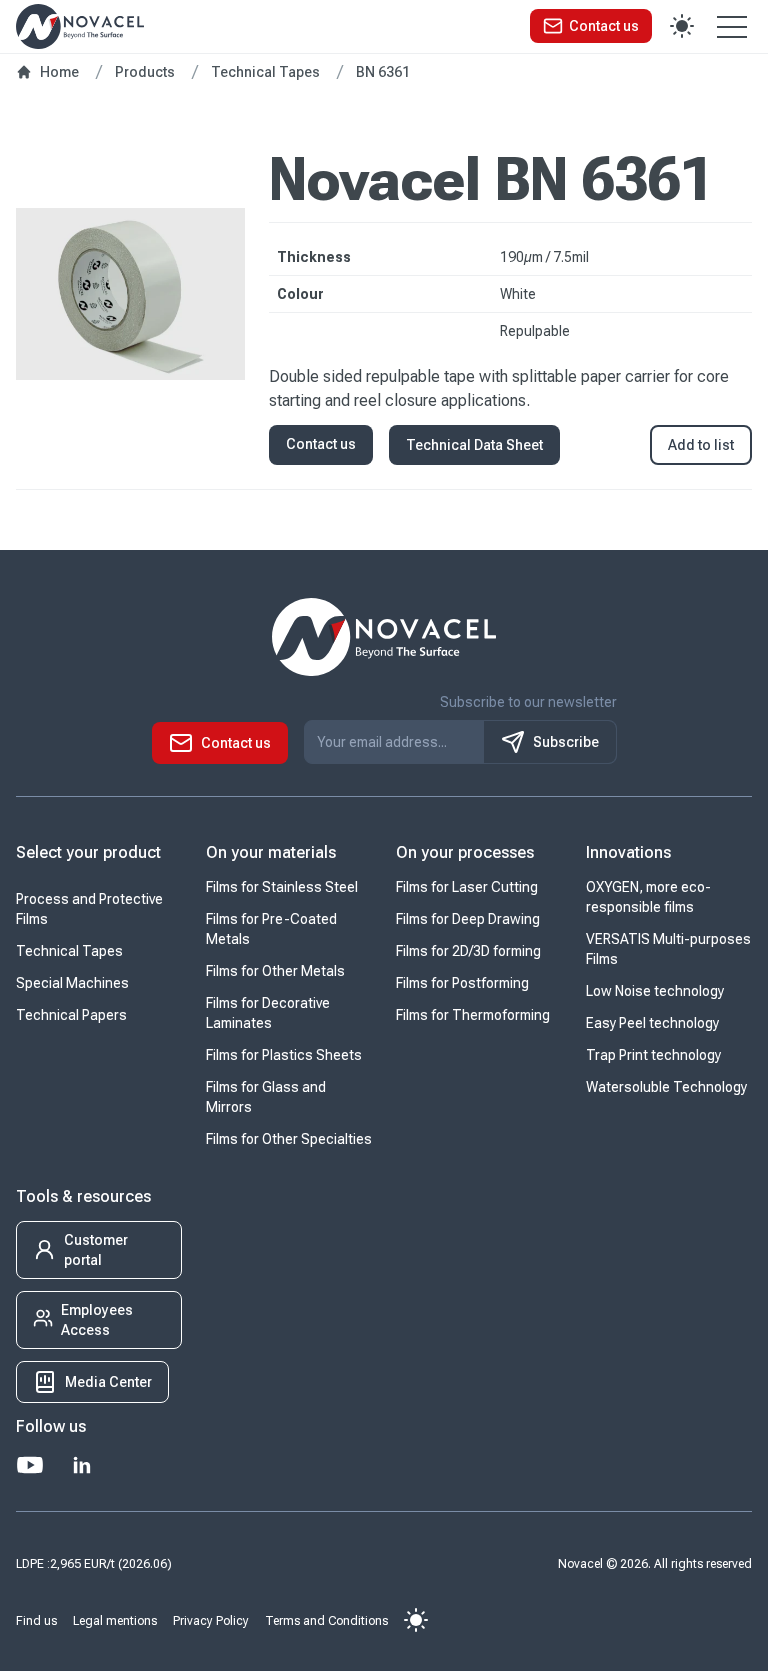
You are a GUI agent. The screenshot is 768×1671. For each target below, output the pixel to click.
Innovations (628, 852)
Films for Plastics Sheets (284, 1055)
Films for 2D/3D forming (468, 951)
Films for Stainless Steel (282, 887)
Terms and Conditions (326, 1621)
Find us (36, 1621)
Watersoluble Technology (666, 1087)
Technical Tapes (69, 951)
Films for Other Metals (275, 971)
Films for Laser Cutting (467, 887)
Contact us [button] (321, 444)
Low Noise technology (655, 991)
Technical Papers (71, 1015)
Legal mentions (115, 1621)
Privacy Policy (211, 1621)
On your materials (271, 852)
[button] (591, 26)
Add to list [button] (701, 445)
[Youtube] (30, 1465)
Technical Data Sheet (474, 445)
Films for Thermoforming (473, 1015)
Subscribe (566, 742)
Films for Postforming (462, 983)
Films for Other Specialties (289, 1139)
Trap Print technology (653, 1055)
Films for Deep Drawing (468, 919)
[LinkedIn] (82, 1465)
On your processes (465, 852)
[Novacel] (80, 26)
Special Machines (72, 983)
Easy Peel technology (652, 1023)
